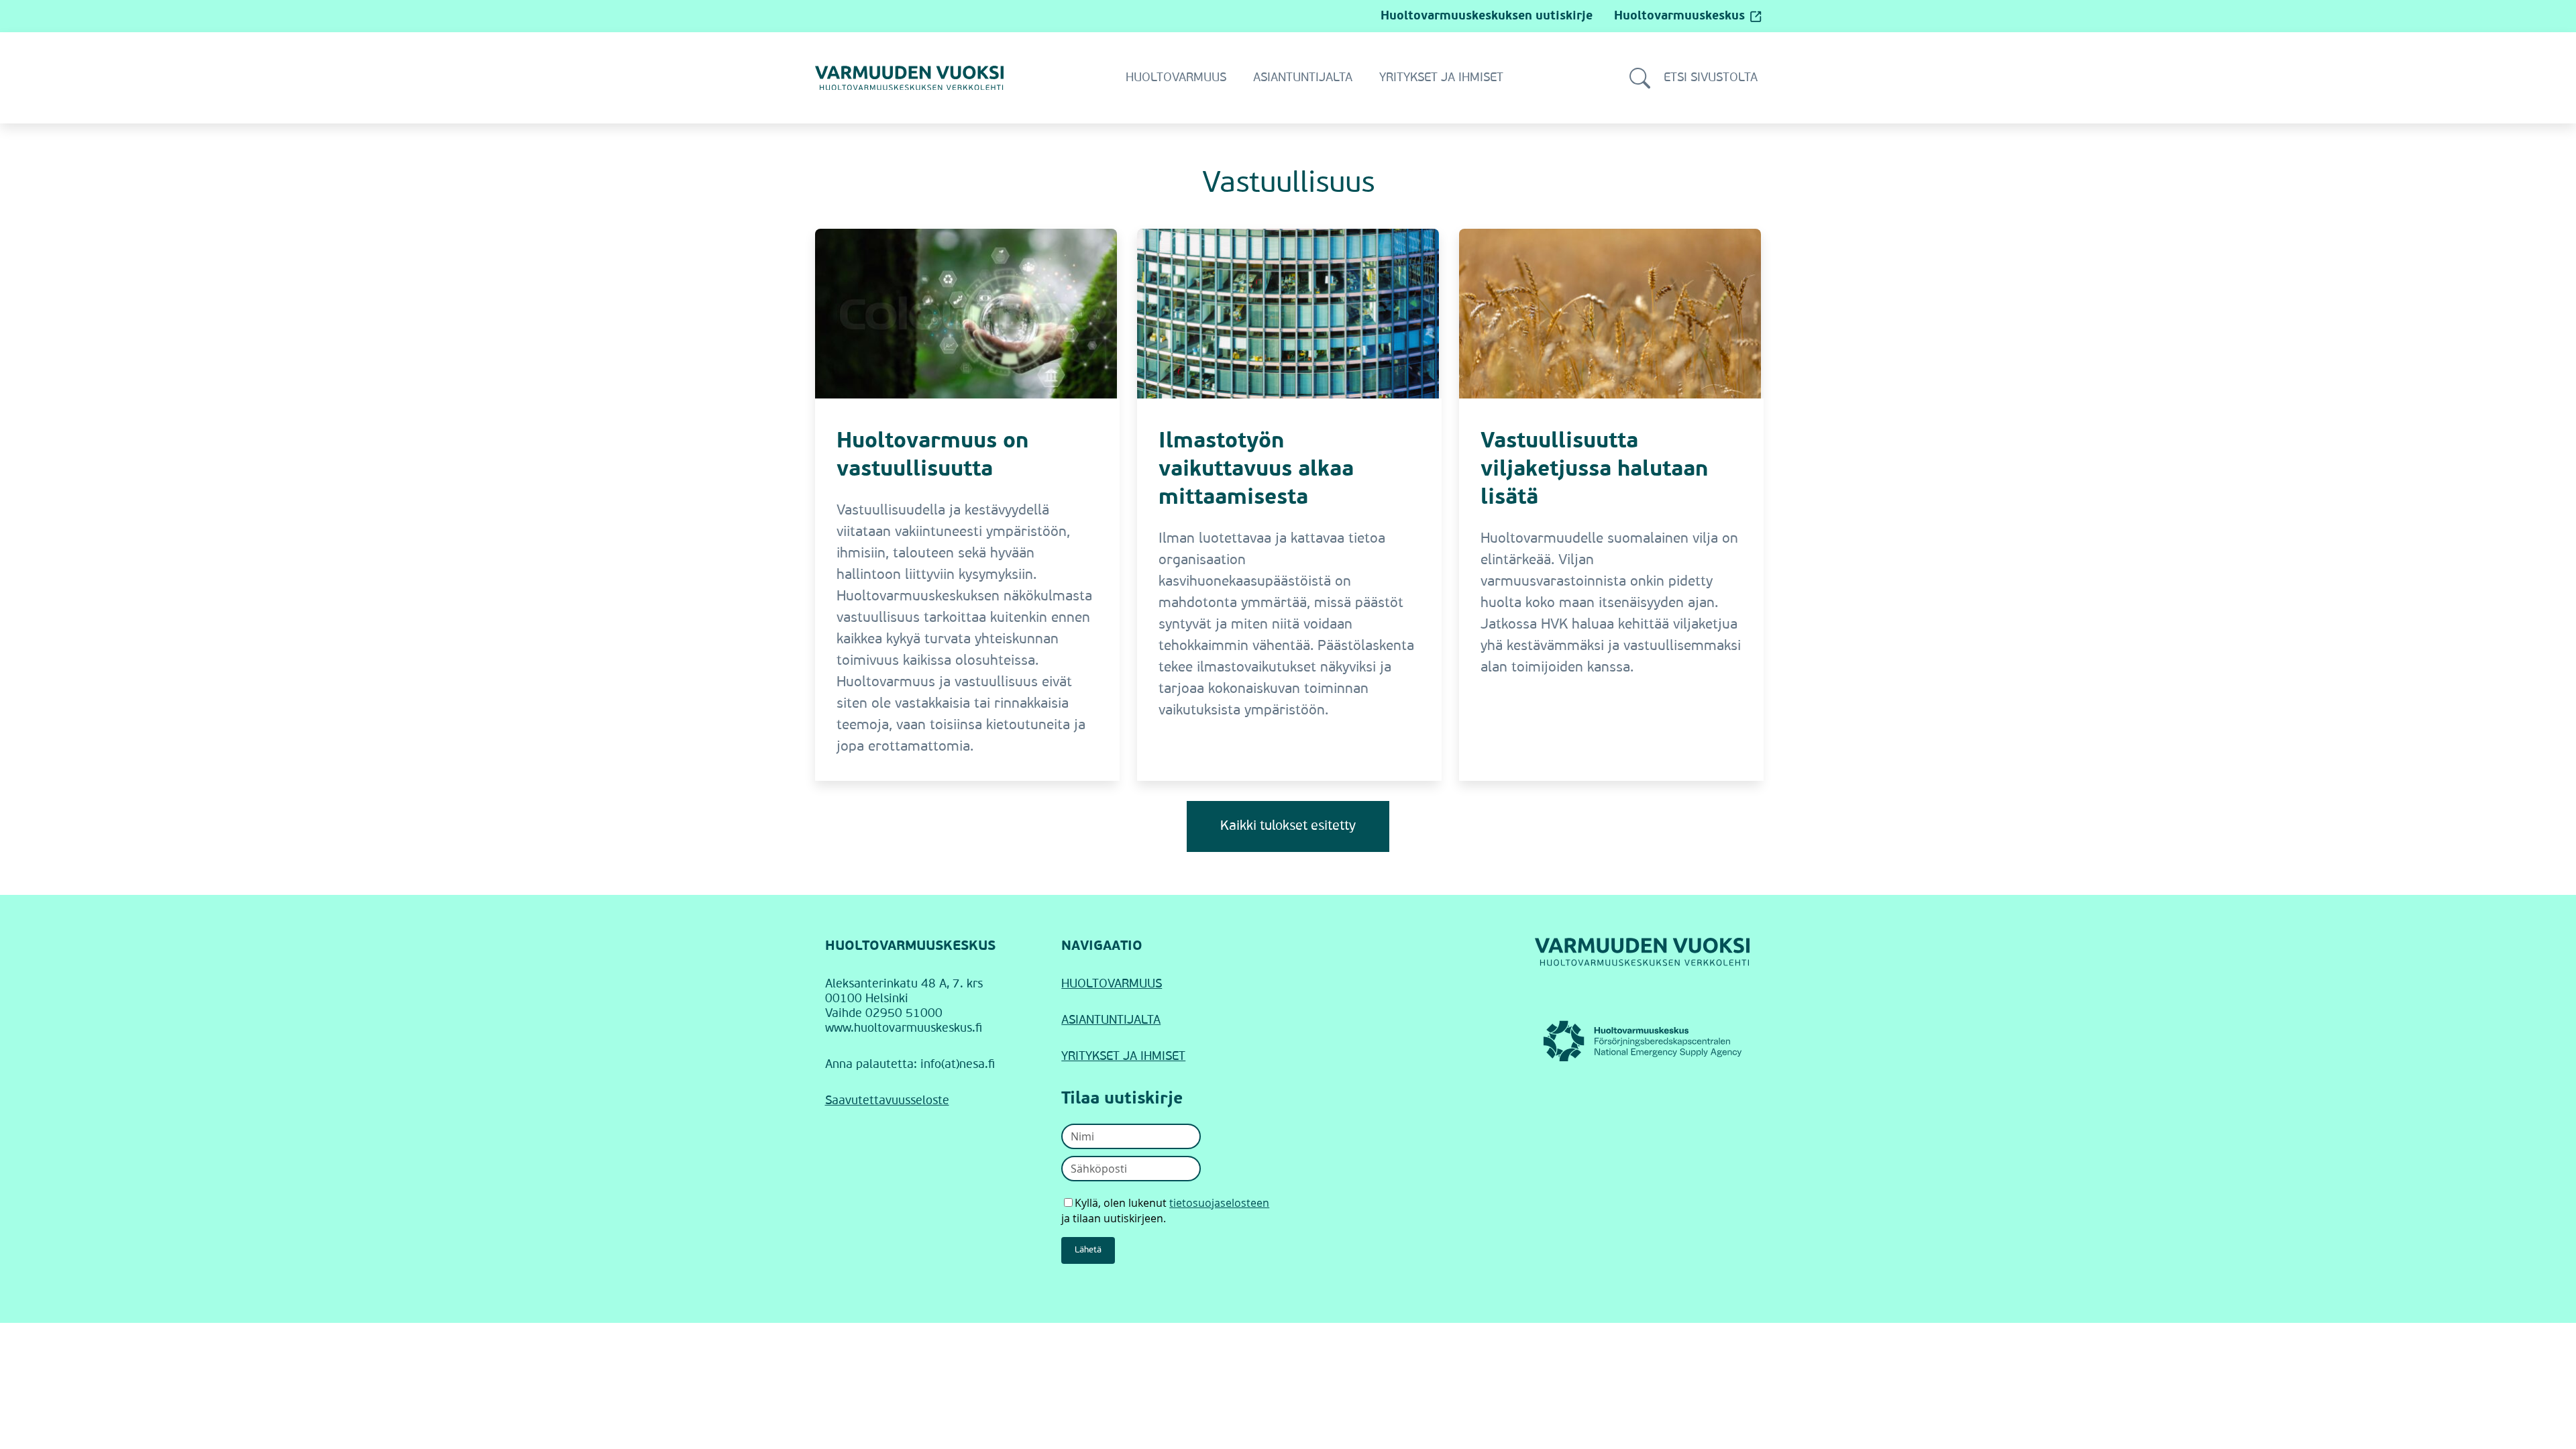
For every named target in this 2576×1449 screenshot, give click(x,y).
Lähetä (1088, 1250)
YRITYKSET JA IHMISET (1123, 1057)
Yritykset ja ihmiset (1441, 78)
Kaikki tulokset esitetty (1288, 826)
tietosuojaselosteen (1219, 1203)
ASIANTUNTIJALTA (1111, 1020)
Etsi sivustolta (1711, 78)
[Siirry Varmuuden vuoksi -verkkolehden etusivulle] (909, 78)
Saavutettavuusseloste (887, 1101)
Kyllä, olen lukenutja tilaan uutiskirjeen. (1165, 1211)
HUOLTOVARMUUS (1112, 984)
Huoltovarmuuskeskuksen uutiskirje (1487, 16)
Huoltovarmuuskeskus (1679, 16)
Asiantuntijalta (1303, 78)
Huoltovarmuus (1176, 78)
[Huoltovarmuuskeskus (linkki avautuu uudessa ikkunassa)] (1643, 1041)
